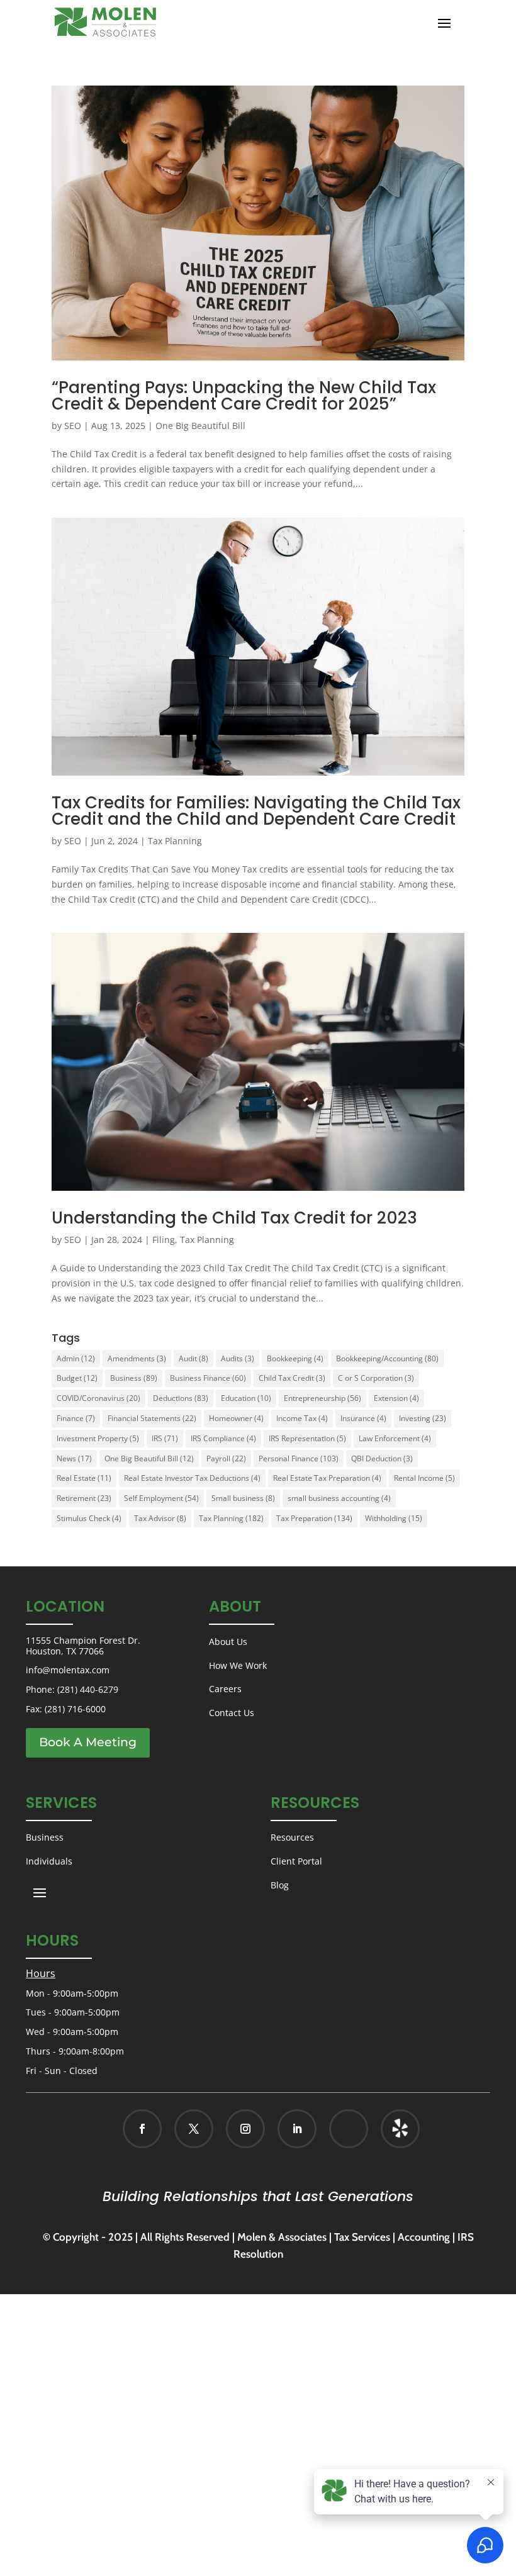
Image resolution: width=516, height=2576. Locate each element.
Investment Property (98, 1438)
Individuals (49, 1861)
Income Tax (302, 1418)
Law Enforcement (395, 1438)
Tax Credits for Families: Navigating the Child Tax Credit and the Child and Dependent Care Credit (256, 811)
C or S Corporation (376, 1378)
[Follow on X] (194, 2129)
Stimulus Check (89, 1518)
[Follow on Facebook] (142, 2129)
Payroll (226, 1458)
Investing (423, 1418)
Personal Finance (299, 1458)
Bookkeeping (295, 1358)
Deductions (181, 1398)
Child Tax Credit (292, 1378)
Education (246, 1398)
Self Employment (161, 1498)
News (74, 1458)
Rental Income (424, 1478)
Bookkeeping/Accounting (387, 1358)
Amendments (137, 1358)
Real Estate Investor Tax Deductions (192, 1478)
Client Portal (296, 1861)
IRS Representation (307, 1438)
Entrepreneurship (322, 1398)
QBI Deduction (382, 1458)
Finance (76, 1418)
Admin (76, 1358)
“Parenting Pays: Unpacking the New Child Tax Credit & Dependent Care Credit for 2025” (244, 396)
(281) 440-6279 (88, 1689)
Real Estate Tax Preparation (327, 1478)
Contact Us (232, 1713)
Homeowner (236, 1418)
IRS (165, 1438)
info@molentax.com (68, 1670)
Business (134, 1378)
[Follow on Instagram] (245, 2129)
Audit (193, 1358)
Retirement (84, 1498)
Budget (77, 1378)
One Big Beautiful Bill (200, 426)
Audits (238, 1358)
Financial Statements (152, 1418)
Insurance (363, 1418)
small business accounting (339, 1498)
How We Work (238, 1665)
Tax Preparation (314, 1518)
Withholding (394, 1518)
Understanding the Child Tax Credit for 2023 (234, 1218)
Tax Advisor (160, 1518)
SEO (73, 426)
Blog (280, 1885)
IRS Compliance (223, 1438)
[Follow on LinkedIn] (297, 2129)
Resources (292, 1837)
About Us (228, 1642)
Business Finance (208, 1378)
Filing (164, 1240)
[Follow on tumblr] (400, 2129)
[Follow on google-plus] (349, 2129)
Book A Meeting (88, 1742)
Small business (243, 1498)
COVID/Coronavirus (98, 1398)
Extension (396, 1398)
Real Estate (84, 1478)
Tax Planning (175, 841)
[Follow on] (387, 2129)
